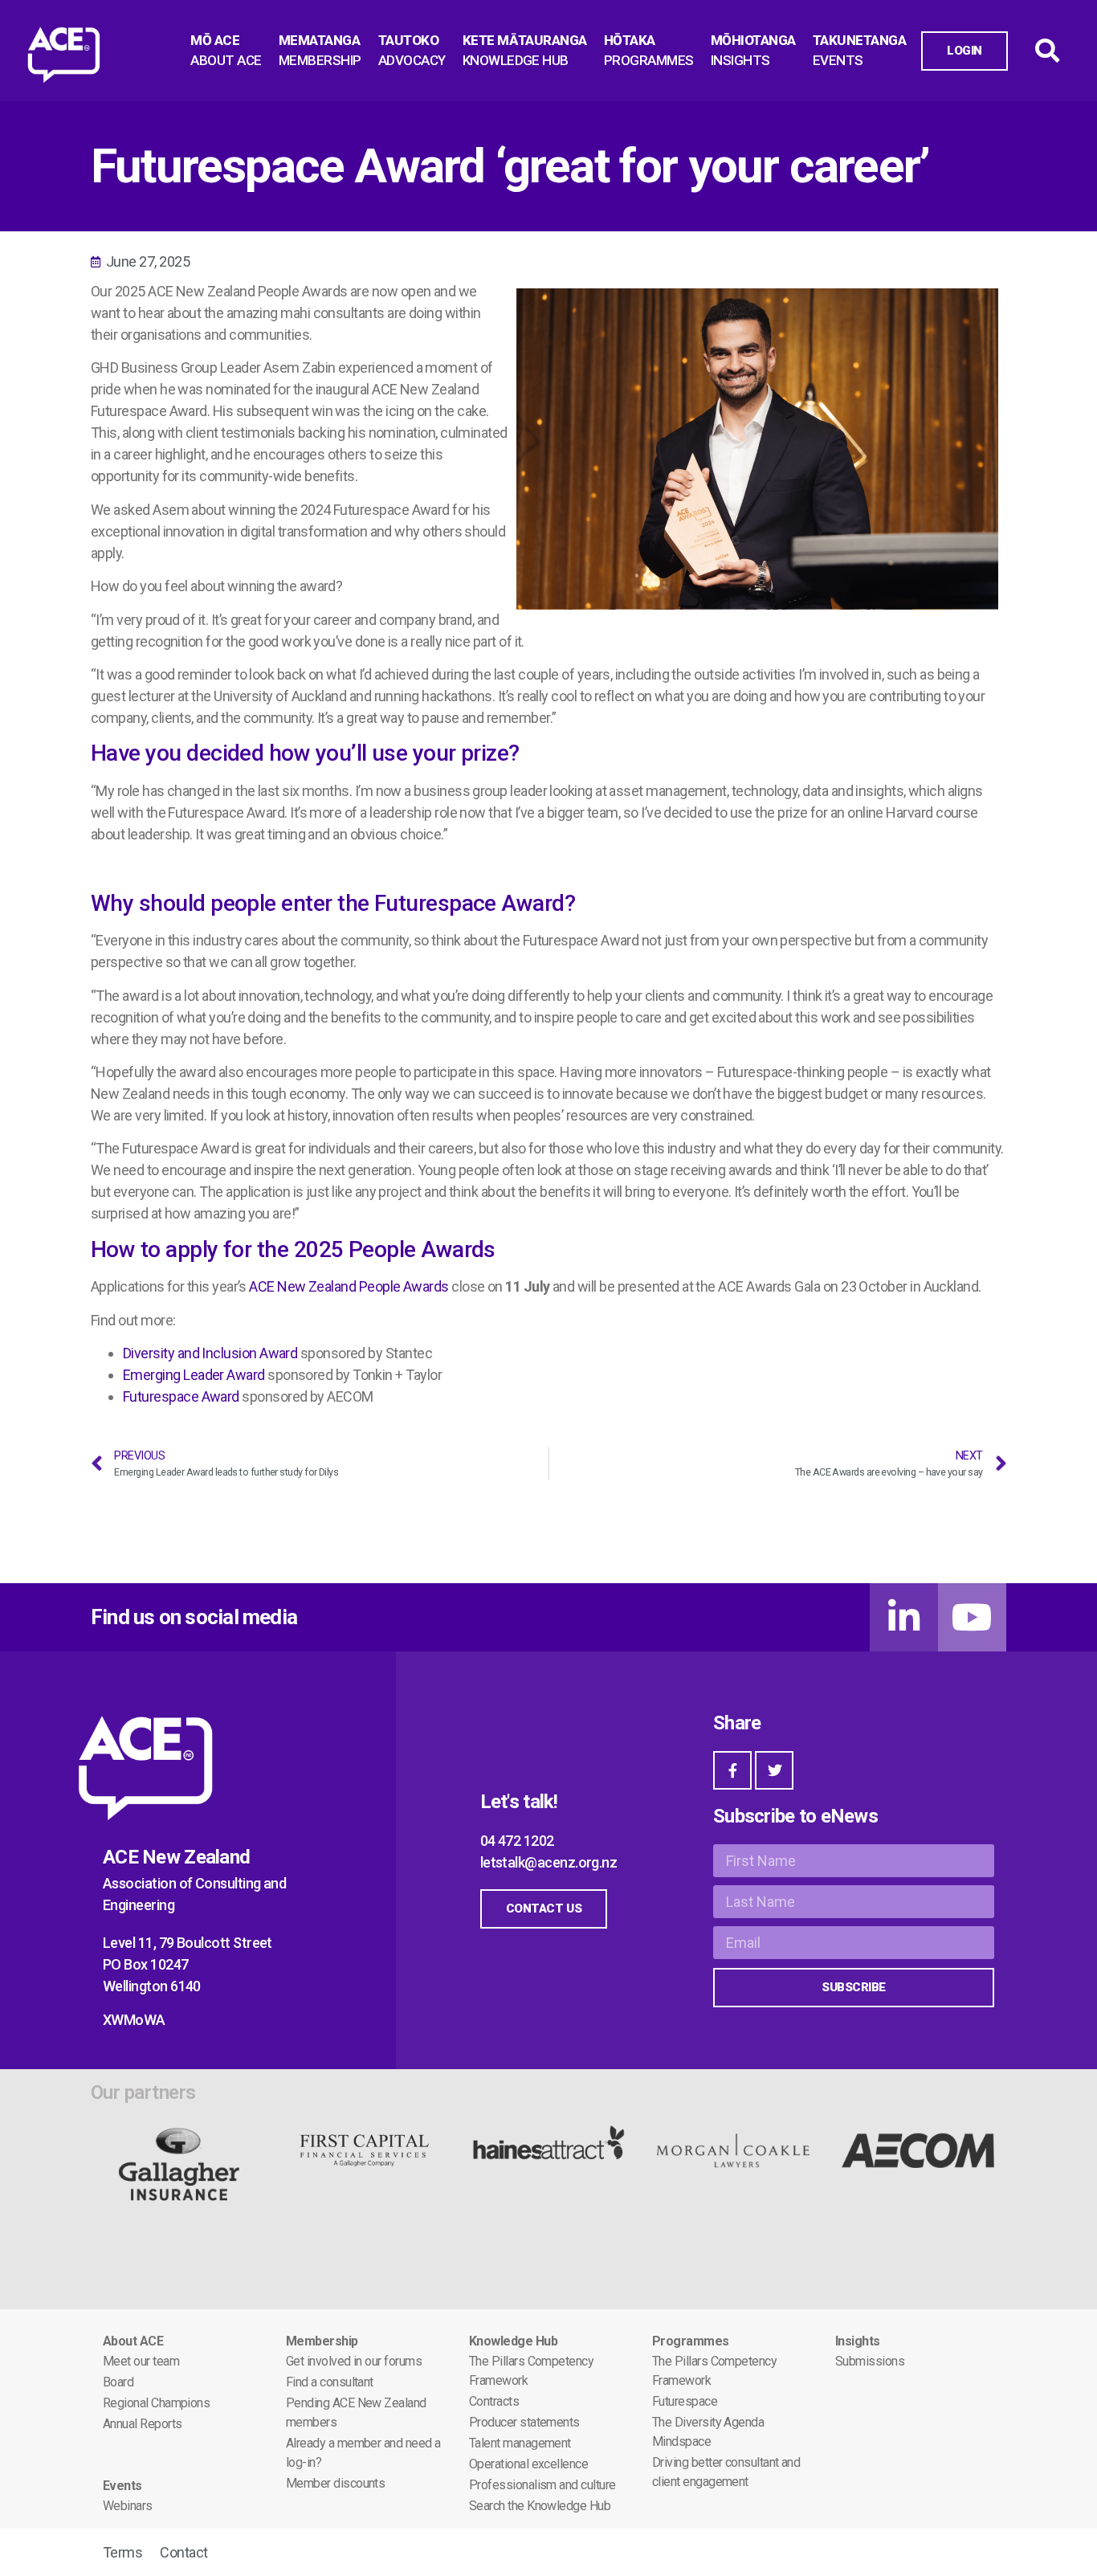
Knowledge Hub (513, 2341)
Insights (858, 2341)
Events (122, 2486)
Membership (322, 2341)
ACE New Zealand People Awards (349, 1286)
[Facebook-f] (732, 1770)
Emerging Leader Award (194, 1375)
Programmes (691, 2341)
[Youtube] (972, 1617)
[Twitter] (774, 1770)
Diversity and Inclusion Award (210, 1353)
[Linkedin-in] (904, 1617)
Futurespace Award (181, 1396)
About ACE (133, 2341)
